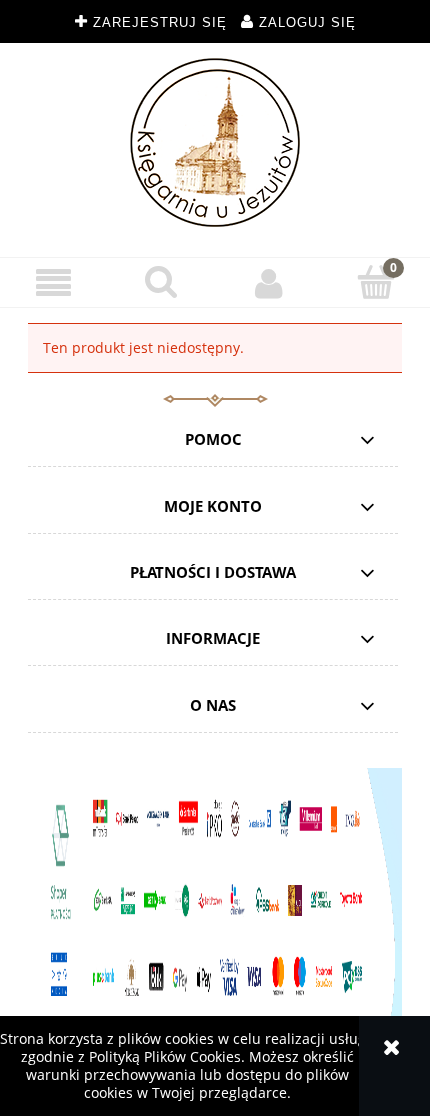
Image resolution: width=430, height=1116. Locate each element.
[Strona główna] (215, 142)
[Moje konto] (269, 283)
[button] (54, 283)
